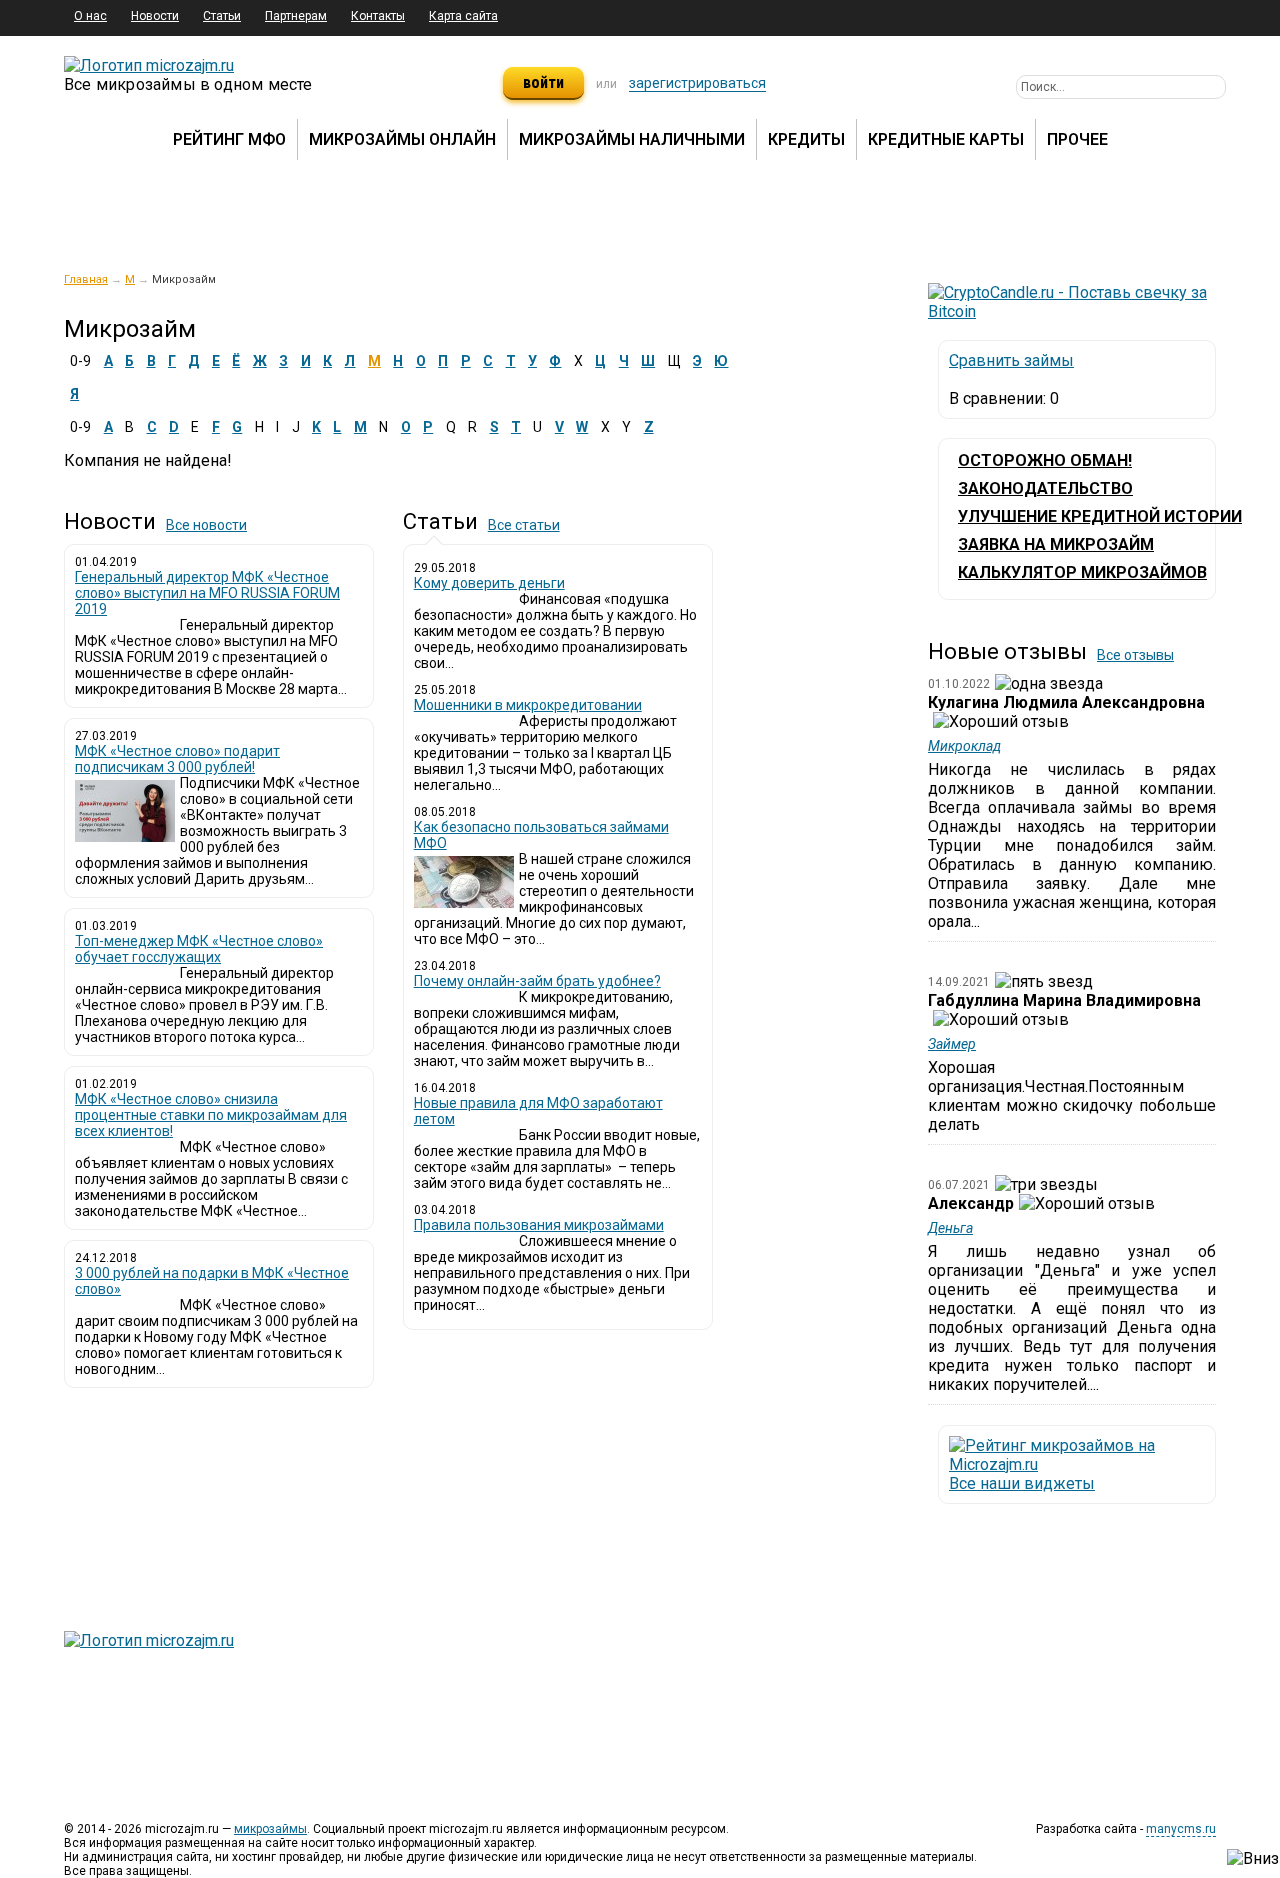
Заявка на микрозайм (1056, 544)
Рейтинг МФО (229, 139)
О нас (90, 16)
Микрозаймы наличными (632, 139)
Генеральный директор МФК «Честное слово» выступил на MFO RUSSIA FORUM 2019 (207, 593)
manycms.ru (1181, 1829)
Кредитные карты (946, 139)
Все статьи (524, 525)
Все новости (206, 525)
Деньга (950, 1228)
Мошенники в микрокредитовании (528, 705)
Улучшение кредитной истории (1100, 516)
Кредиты (806, 139)
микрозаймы (270, 1829)
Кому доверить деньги (489, 583)
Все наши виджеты (1022, 1483)
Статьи (222, 16)
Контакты (378, 16)
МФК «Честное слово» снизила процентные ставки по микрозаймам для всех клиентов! (211, 1115)
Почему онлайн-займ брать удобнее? (537, 981)
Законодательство (1045, 488)
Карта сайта (463, 16)
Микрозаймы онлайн (402, 139)
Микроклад (964, 746)
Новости (155, 16)
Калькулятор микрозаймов (1082, 572)
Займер (952, 1044)
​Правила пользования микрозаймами (539, 1225)
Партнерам (296, 16)
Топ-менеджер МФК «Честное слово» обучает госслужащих (199, 949)
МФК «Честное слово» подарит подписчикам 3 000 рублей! (177, 759)
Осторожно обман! (1045, 460)
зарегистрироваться (697, 83)
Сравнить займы (1011, 360)
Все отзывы (1135, 655)
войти (543, 82)
